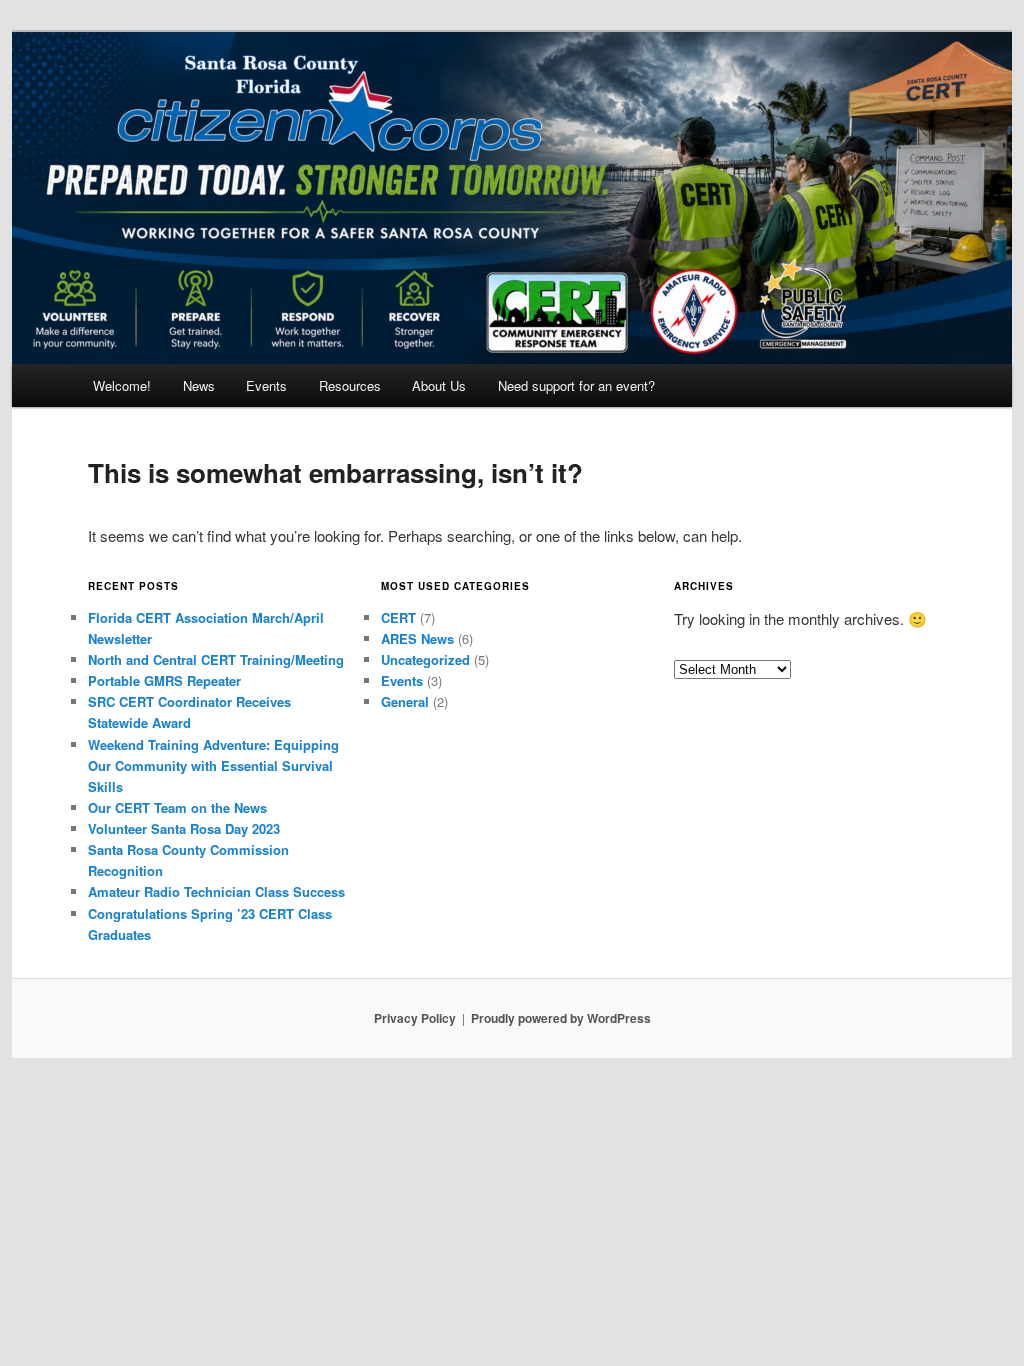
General (405, 701)
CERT (398, 617)
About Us (439, 385)
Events (266, 385)
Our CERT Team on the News (177, 807)
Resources (350, 385)
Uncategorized (425, 659)
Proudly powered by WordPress (561, 1018)
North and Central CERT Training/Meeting (216, 659)
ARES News (417, 638)
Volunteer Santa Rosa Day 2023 (184, 828)
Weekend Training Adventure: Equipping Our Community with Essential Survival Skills (213, 765)
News (199, 385)
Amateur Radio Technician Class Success (216, 891)
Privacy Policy (415, 1018)
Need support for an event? (576, 385)
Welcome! (122, 385)
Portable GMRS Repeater (164, 680)
